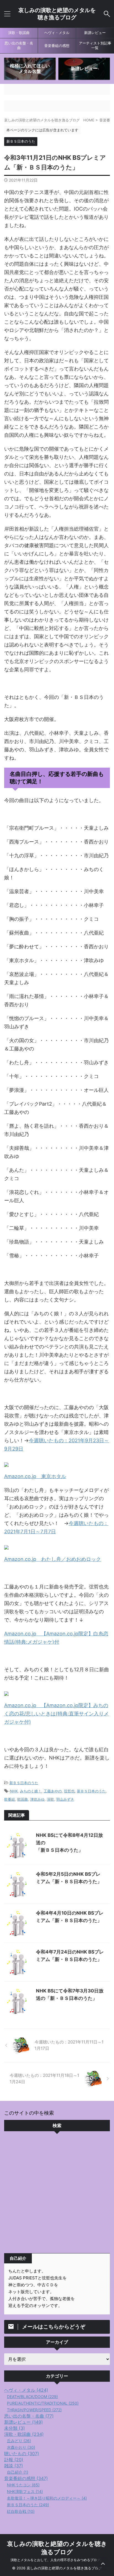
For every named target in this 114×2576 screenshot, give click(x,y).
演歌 (50, 1799)
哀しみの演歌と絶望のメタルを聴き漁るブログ (57, 14)
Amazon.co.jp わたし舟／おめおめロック (53, 1559)
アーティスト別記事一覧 (95, 46)
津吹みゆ (37, 1799)
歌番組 (10, 1799)
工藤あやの (53, 1791)
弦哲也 (69, 1791)
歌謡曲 (23, 1799)
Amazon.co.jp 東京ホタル (35, 1476)
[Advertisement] (57, 2194)
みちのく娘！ (31, 1791)
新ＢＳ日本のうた (24, 1783)
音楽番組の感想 (57, 46)
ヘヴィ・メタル (57, 33)
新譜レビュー (95, 33)
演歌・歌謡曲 (19, 33)
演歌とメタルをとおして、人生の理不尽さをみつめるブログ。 (57, 2560)
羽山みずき (65, 1799)
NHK (14, 1791)
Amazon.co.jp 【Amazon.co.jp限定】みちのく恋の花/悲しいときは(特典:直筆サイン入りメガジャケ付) (56, 1714)
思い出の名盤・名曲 (19, 46)
